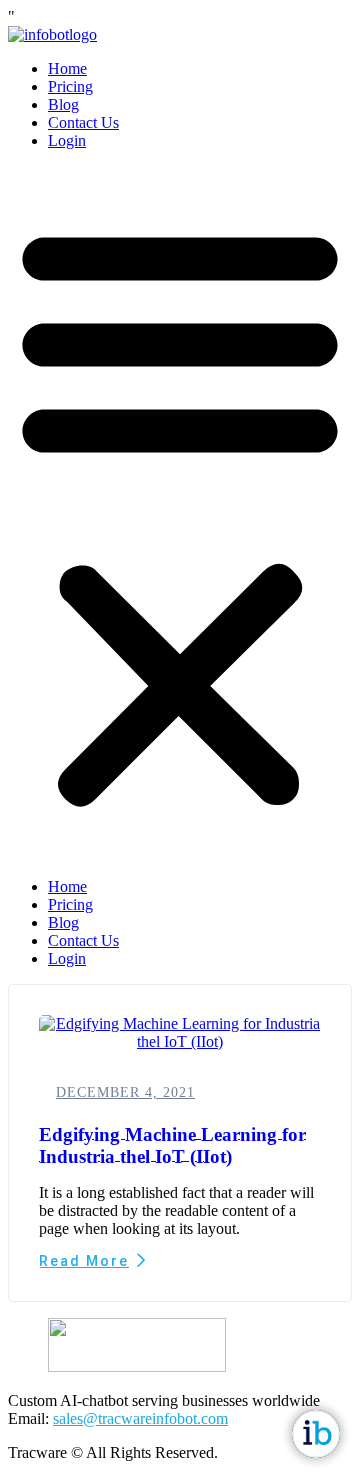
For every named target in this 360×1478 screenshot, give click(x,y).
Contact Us (83, 122)
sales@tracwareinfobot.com (140, 1418)
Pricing (70, 86)
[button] (180, 514)
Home (67, 68)
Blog (63, 104)
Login (67, 140)
